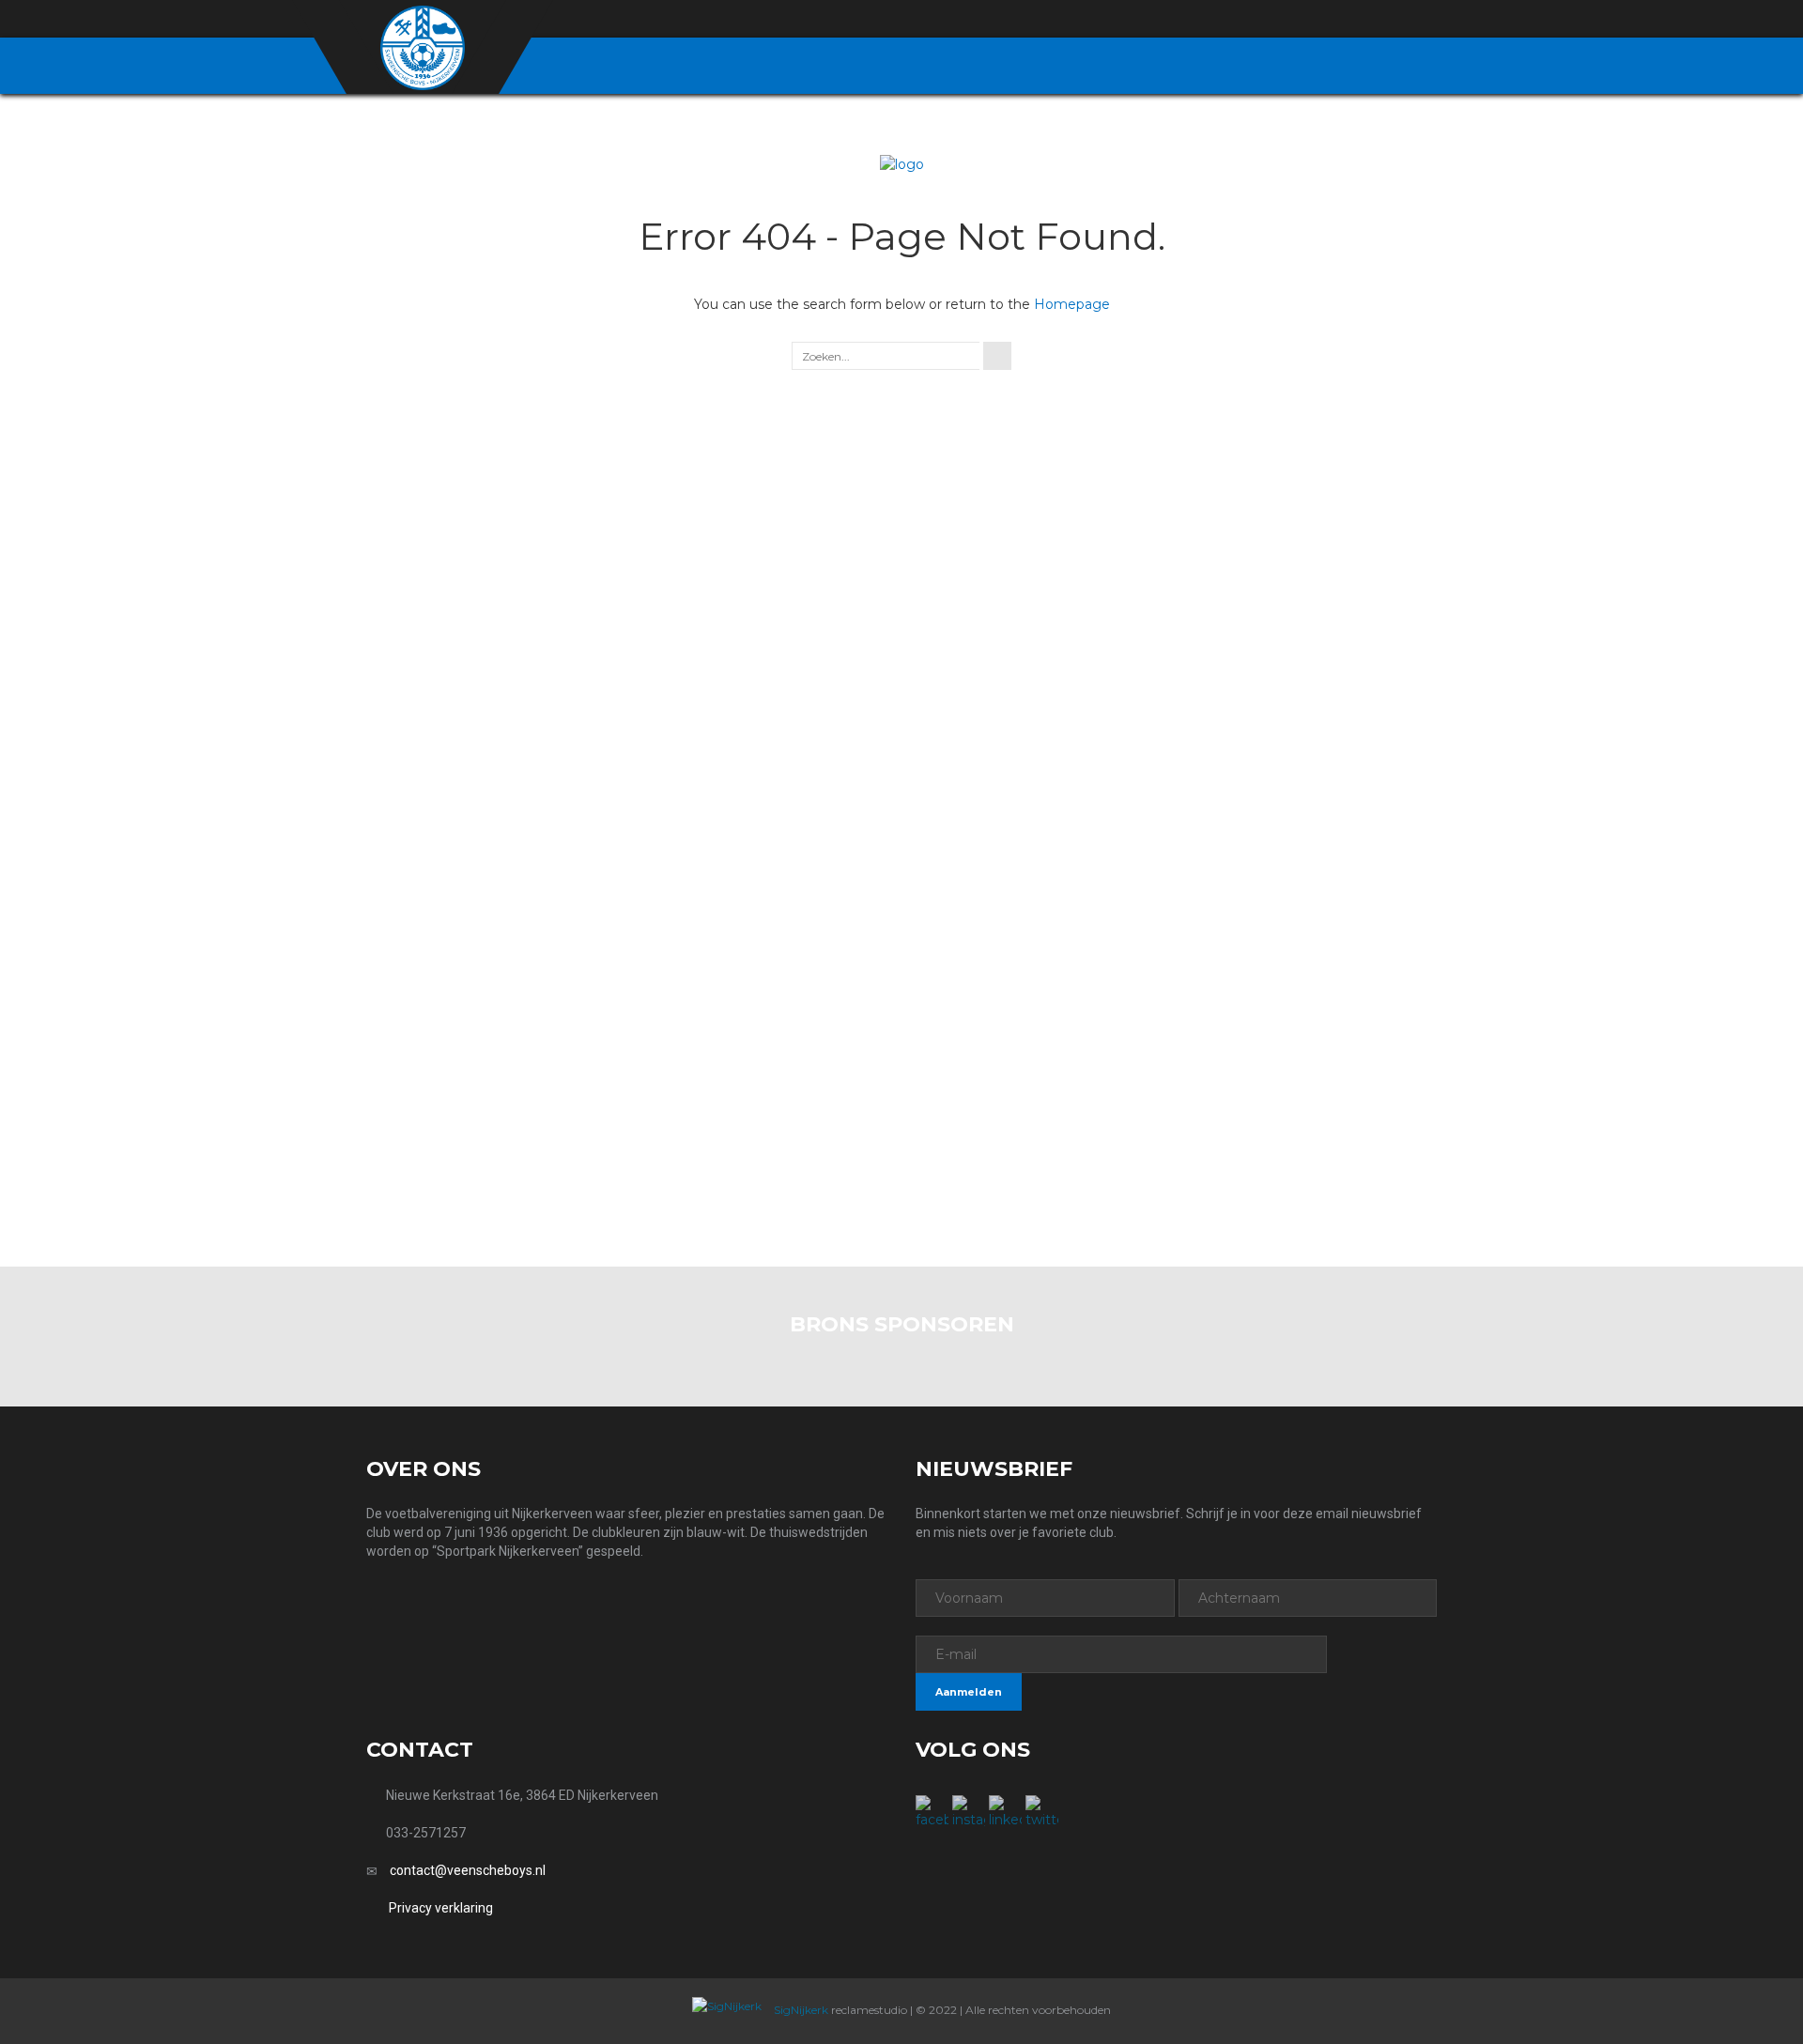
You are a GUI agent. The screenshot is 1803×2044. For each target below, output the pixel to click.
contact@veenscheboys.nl (468, 1870)
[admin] (1325, 20)
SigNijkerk (800, 2010)
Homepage (1072, 304)
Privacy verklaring (441, 1908)
